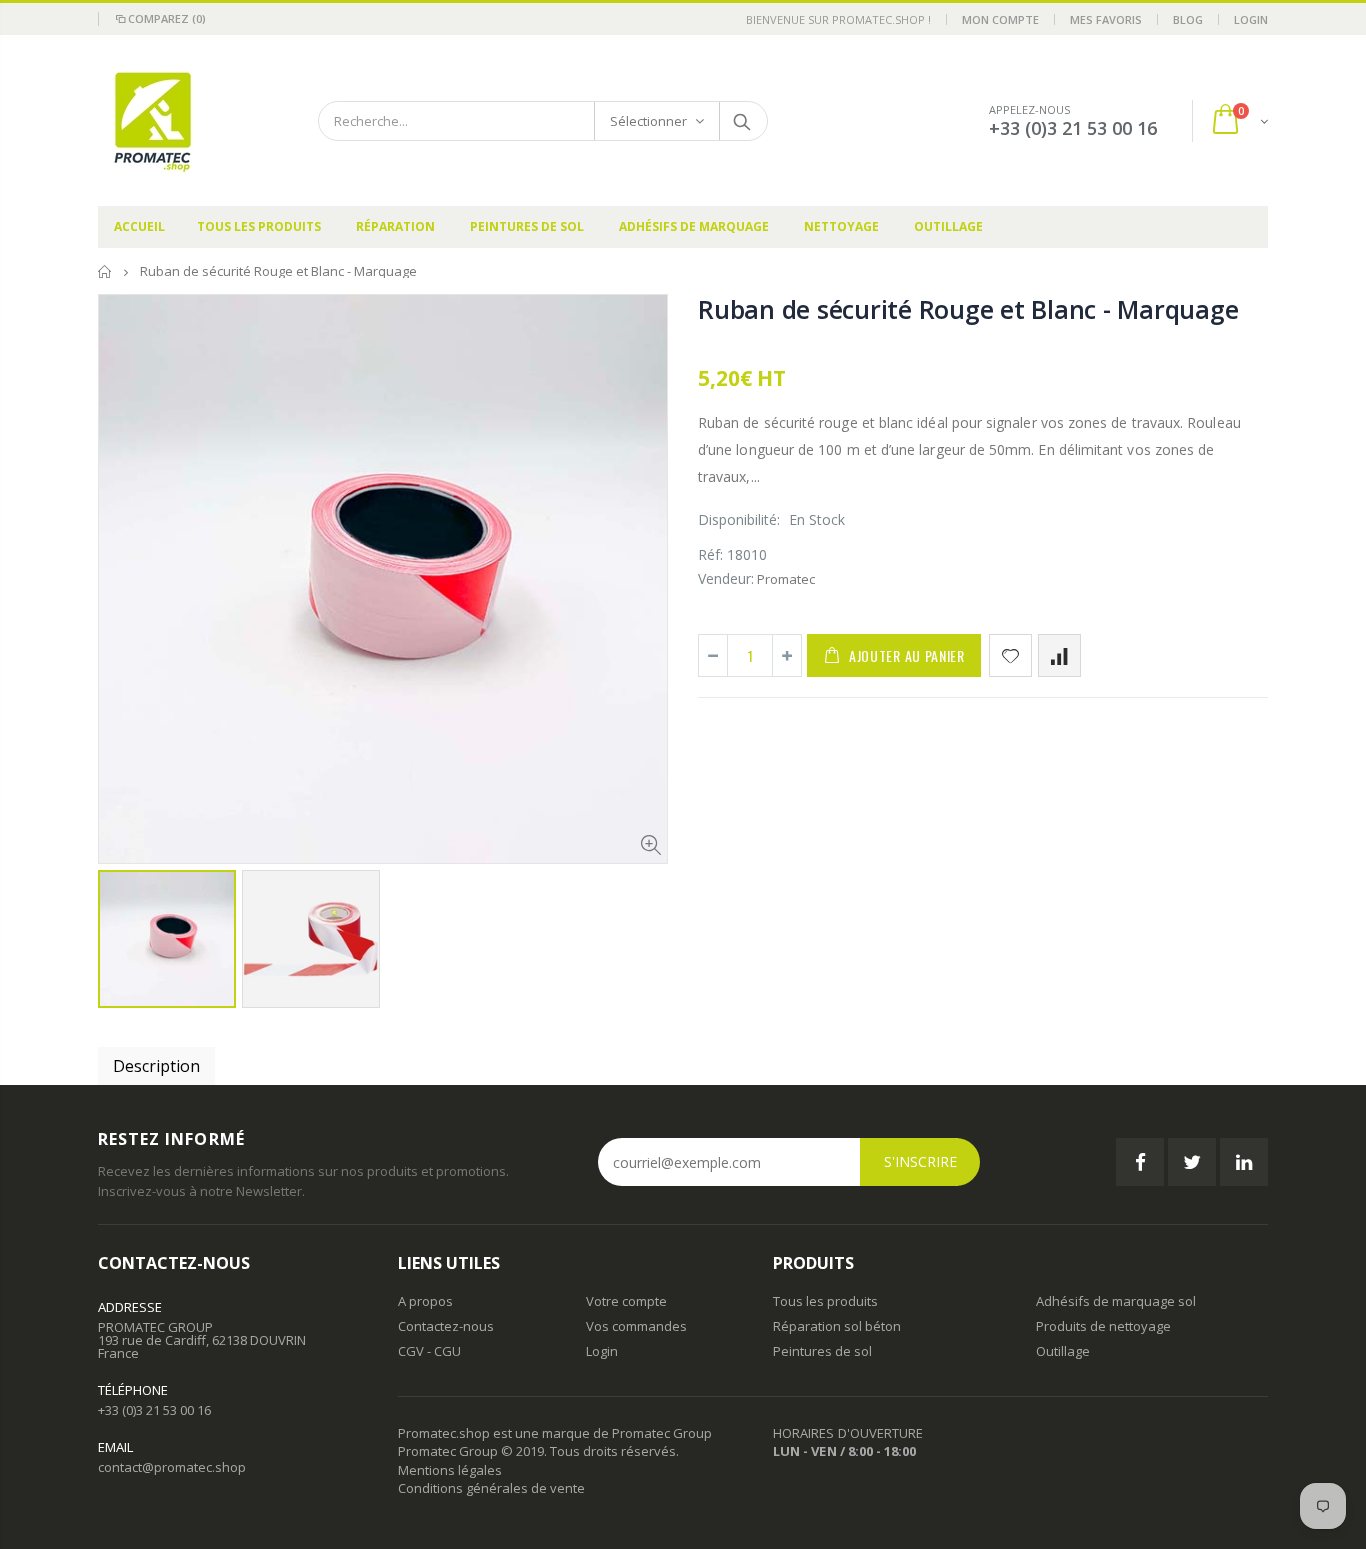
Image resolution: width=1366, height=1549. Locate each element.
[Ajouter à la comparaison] (1059, 655)
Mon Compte (1000, 19)
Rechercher (742, 121)
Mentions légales (450, 1470)
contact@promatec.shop (172, 1467)
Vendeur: (726, 578)
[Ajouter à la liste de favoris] (1010, 655)
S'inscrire (920, 1161)
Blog (1188, 19)
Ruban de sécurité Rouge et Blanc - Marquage (968, 309)
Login (1251, 19)
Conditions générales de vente (491, 1488)
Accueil (105, 271)
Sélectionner (648, 121)
